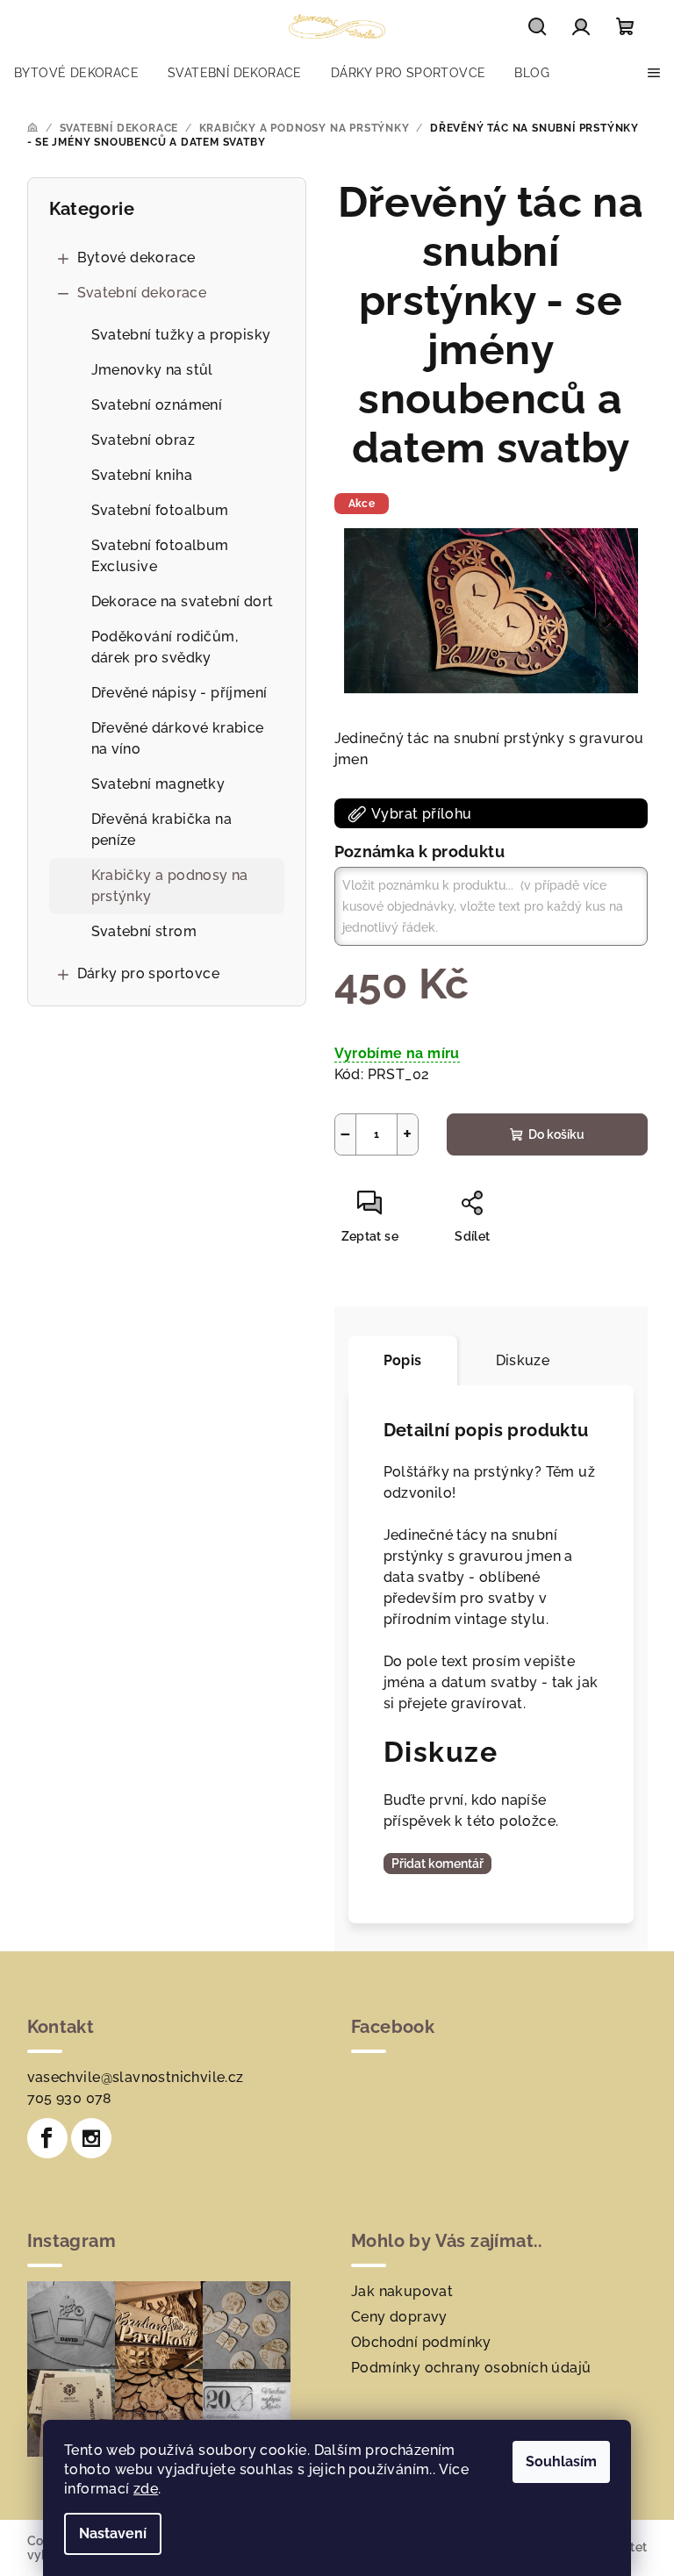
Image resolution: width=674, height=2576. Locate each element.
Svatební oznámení (157, 405)
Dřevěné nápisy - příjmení (179, 693)
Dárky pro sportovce (149, 973)
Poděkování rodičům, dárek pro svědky (165, 647)
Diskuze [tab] (523, 1360)
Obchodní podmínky (421, 2342)
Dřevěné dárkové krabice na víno (178, 738)
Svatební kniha (142, 475)
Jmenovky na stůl (152, 370)
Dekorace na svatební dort (183, 601)
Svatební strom (144, 931)
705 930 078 (70, 2098)
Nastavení (113, 2533)
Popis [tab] (403, 1360)
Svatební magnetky (158, 784)
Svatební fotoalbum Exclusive (160, 556)
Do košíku (556, 1134)
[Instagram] (91, 2138)
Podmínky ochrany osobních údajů (471, 2368)
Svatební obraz (143, 440)
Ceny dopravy (399, 2317)
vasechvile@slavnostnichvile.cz (136, 2077)
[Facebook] (47, 2138)
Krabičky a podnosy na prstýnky (170, 886)
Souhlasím (561, 2462)
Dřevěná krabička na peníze (162, 830)
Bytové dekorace (136, 258)
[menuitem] (76, 73)
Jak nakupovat (402, 2291)
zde (146, 2489)
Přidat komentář (437, 1864)
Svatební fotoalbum (160, 510)
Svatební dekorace (142, 293)
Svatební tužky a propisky (181, 335)
